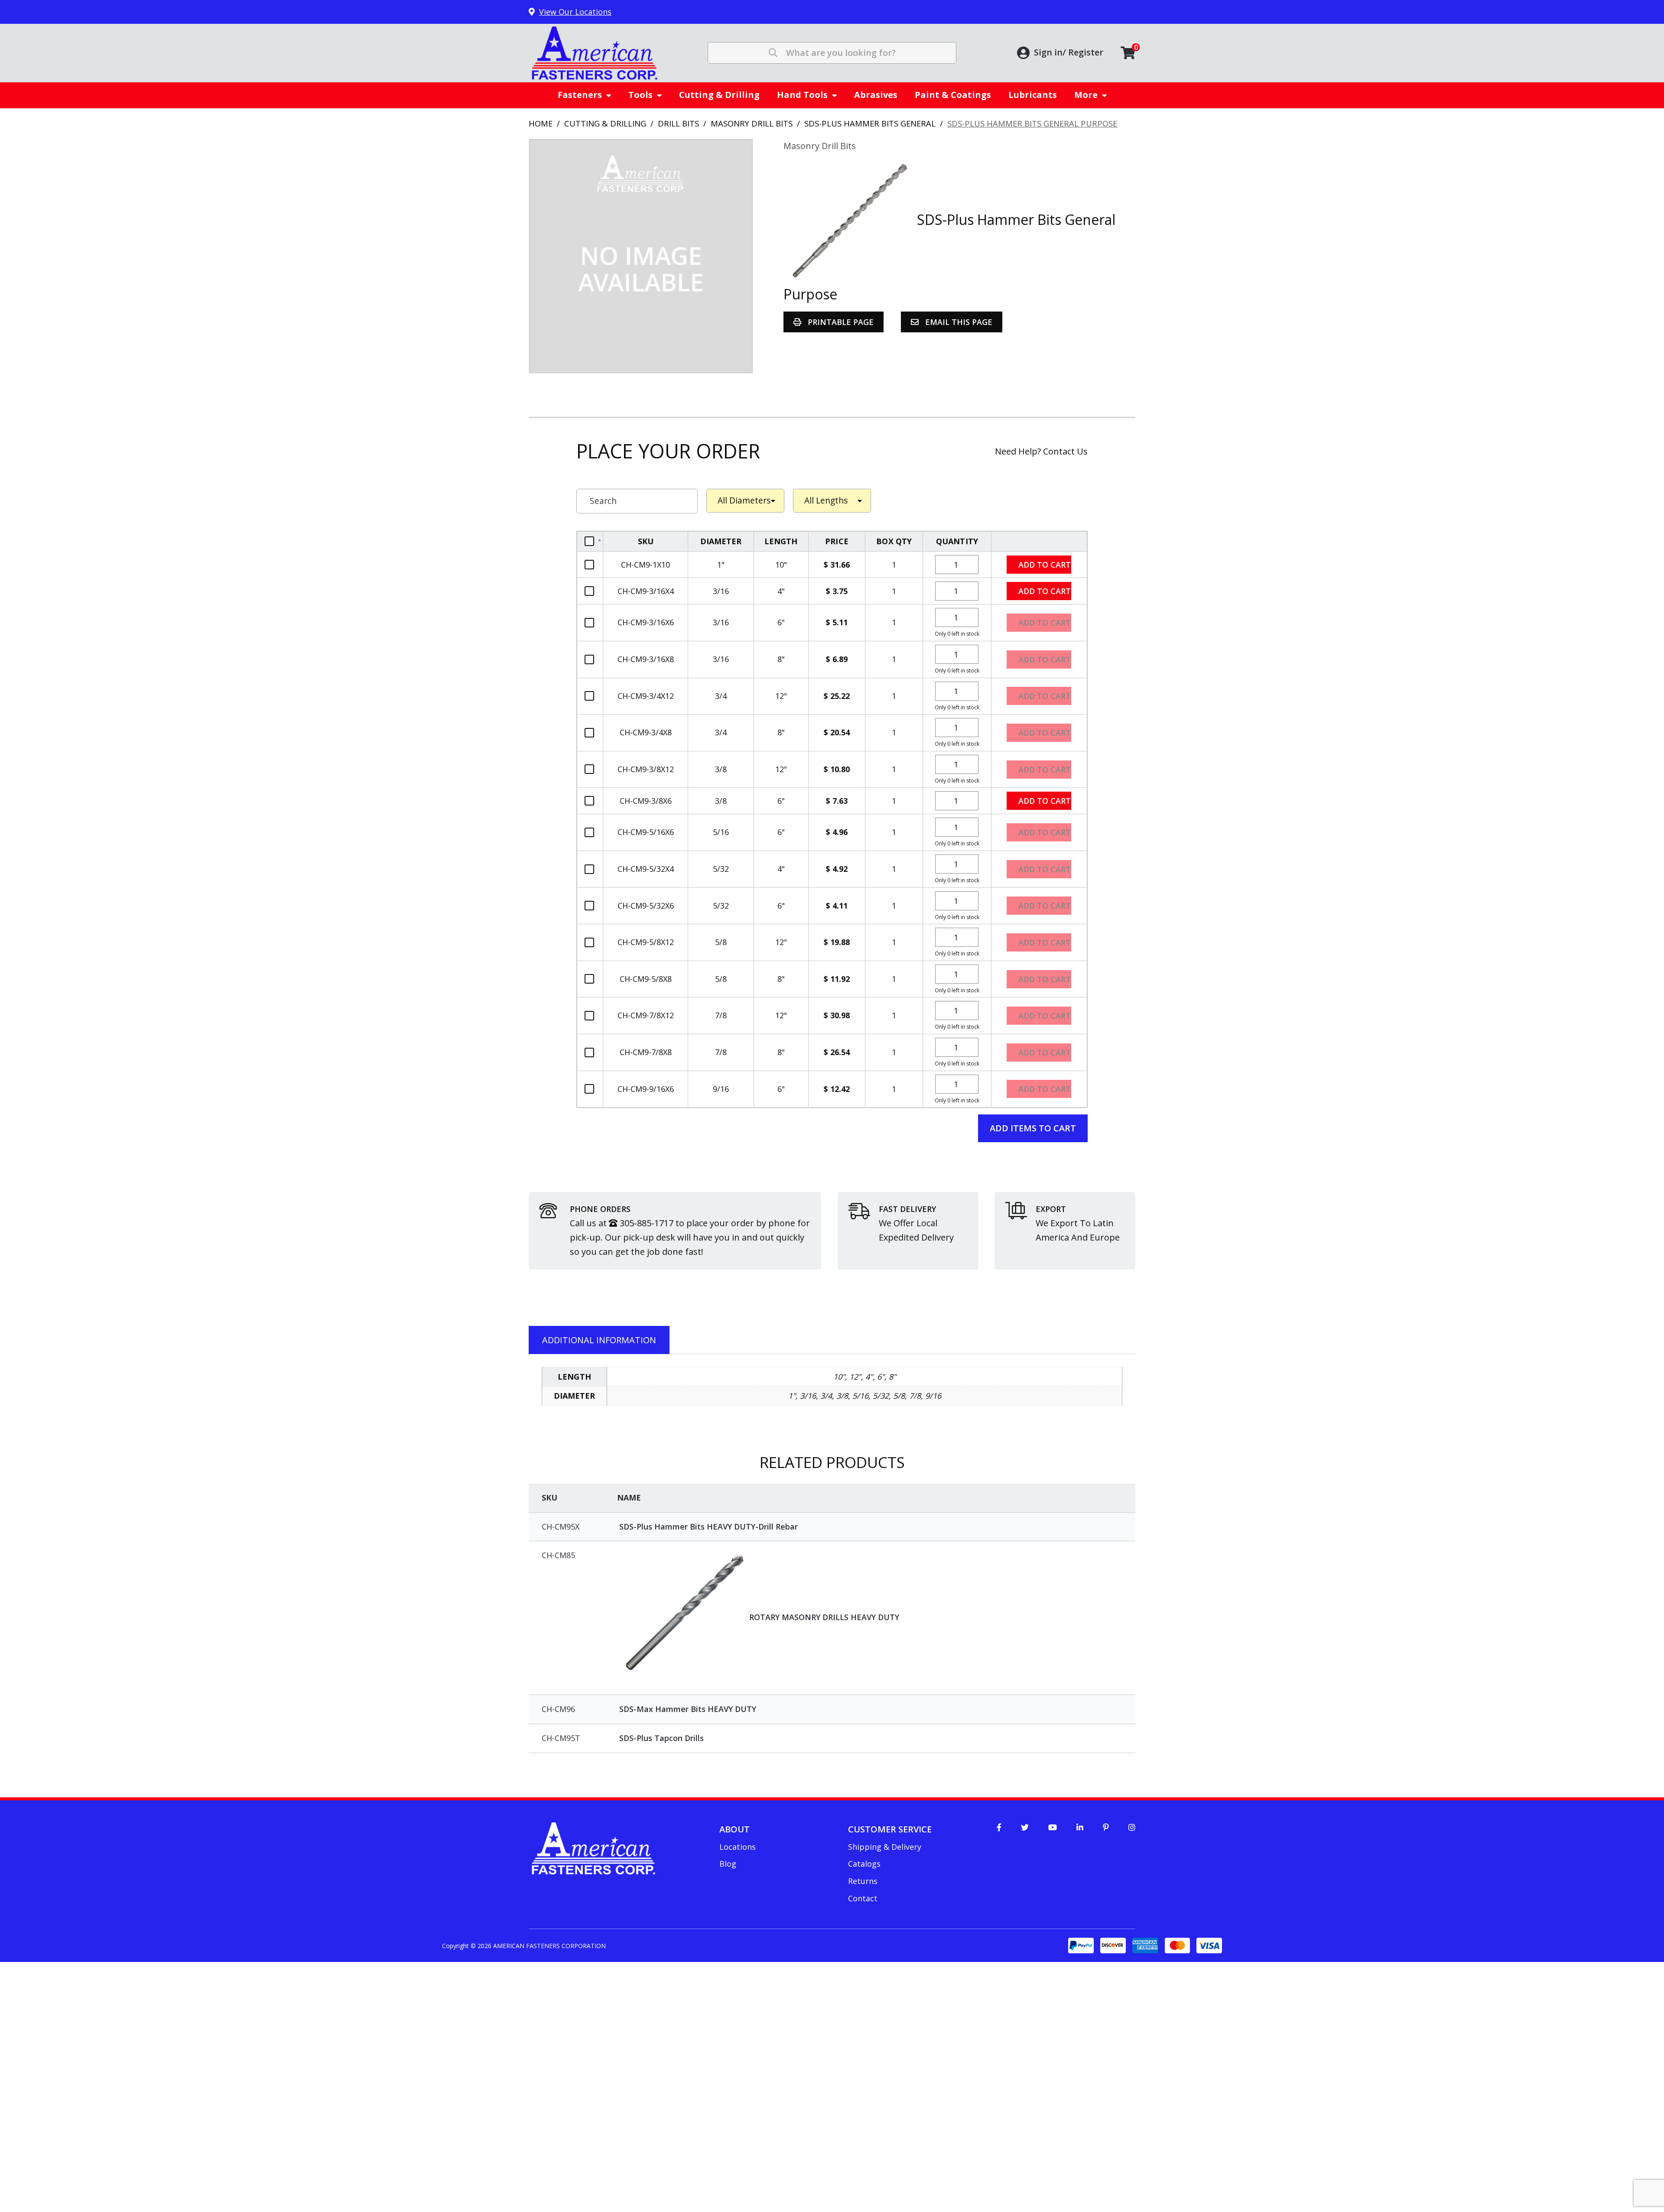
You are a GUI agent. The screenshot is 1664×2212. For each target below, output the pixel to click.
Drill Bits (678, 123)
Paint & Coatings (953, 95)
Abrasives (876, 95)
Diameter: (745, 501)
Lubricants (1033, 95)
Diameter (721, 541)
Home (541, 123)
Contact (863, 1898)
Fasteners (580, 95)
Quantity (957, 541)
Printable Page (840, 322)
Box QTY (894, 541)
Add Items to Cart (1033, 1128)
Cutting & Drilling (719, 95)
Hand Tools (802, 95)
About (734, 1829)
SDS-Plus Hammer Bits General (870, 123)
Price (837, 541)
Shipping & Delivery (885, 1847)
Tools (640, 95)
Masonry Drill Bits (752, 123)
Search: (637, 501)
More (1086, 95)
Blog (728, 1864)
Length (781, 541)
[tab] (599, 1340)
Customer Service (890, 1829)
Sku (646, 541)
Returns (863, 1881)
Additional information (599, 1340)
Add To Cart (1039, 541)
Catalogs (864, 1864)
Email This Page (958, 322)
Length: (832, 501)
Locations (738, 1847)
